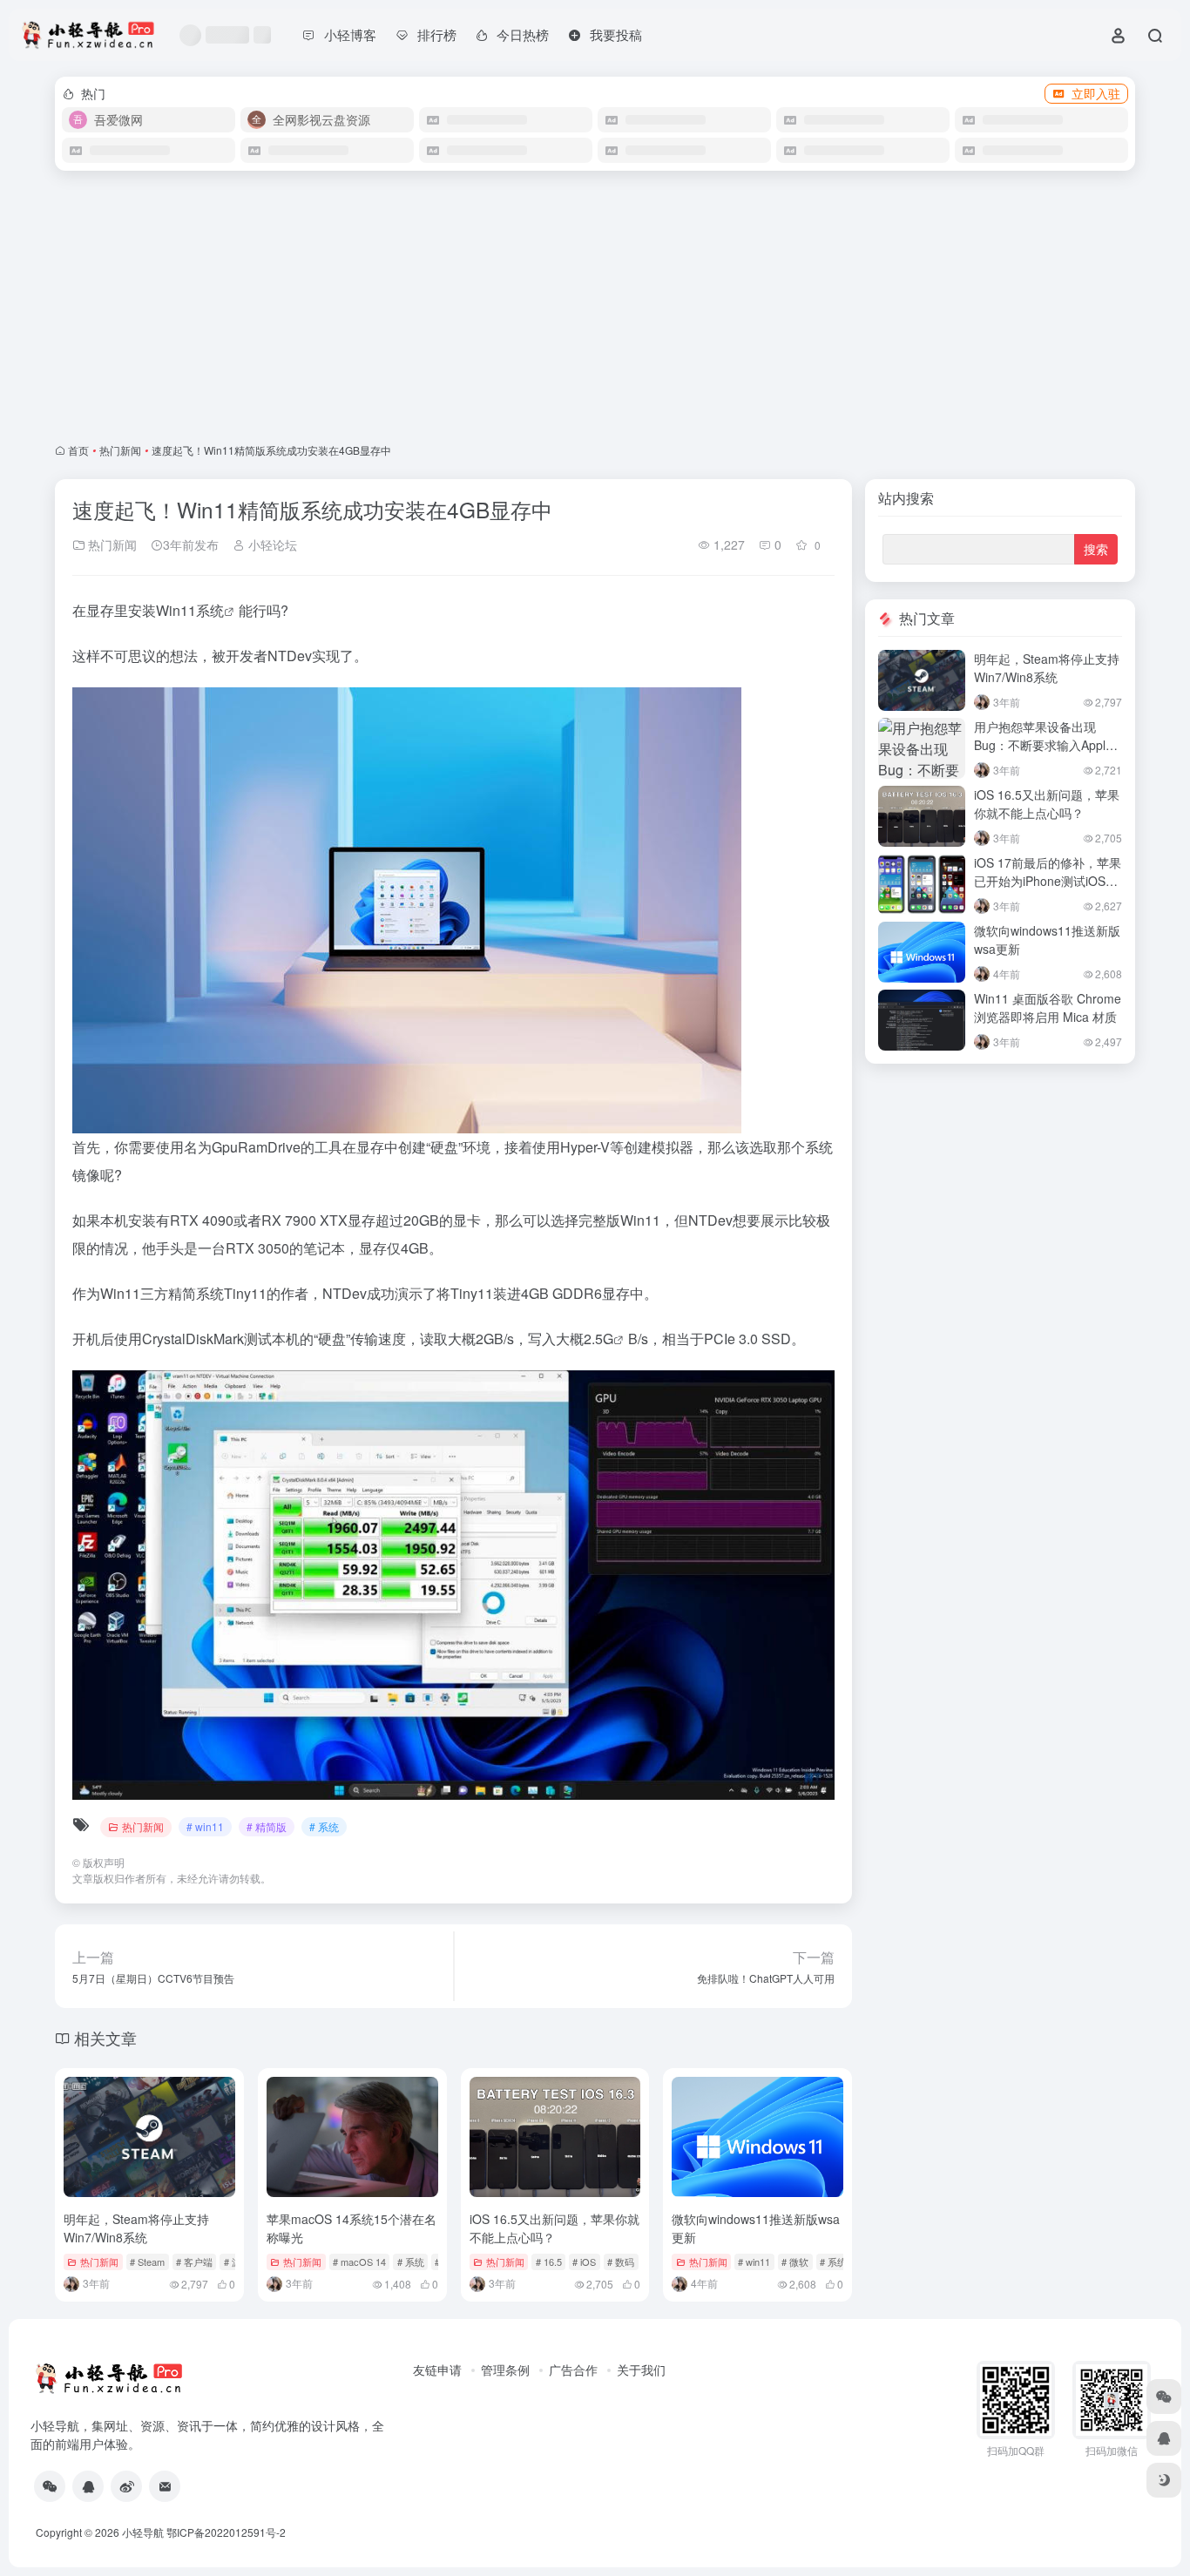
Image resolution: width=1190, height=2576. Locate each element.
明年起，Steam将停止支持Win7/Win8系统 (136, 2228)
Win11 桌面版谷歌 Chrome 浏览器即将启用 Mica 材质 (1048, 1007)
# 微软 (795, 2262)
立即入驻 (1096, 93)
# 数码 (621, 2262)
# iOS (584, 2262)
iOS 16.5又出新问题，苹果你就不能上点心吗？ (554, 2228)
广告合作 (573, 2370)
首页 (78, 450)
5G (604, 1339)
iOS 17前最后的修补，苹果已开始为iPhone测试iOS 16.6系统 (1048, 881)
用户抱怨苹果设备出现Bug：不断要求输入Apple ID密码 (1043, 745)
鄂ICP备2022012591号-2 (226, 2532)
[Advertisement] (595, 307)
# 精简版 (267, 1826)
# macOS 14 (359, 2262)
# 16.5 (549, 2262)
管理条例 (505, 2370)
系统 (210, 610)
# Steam (147, 2262)
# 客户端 (194, 2262)
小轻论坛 (271, 544)
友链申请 (437, 2370)
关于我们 (641, 2370)
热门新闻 (120, 450)
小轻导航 (143, 2532)
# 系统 (324, 1826)
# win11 (205, 1826)
